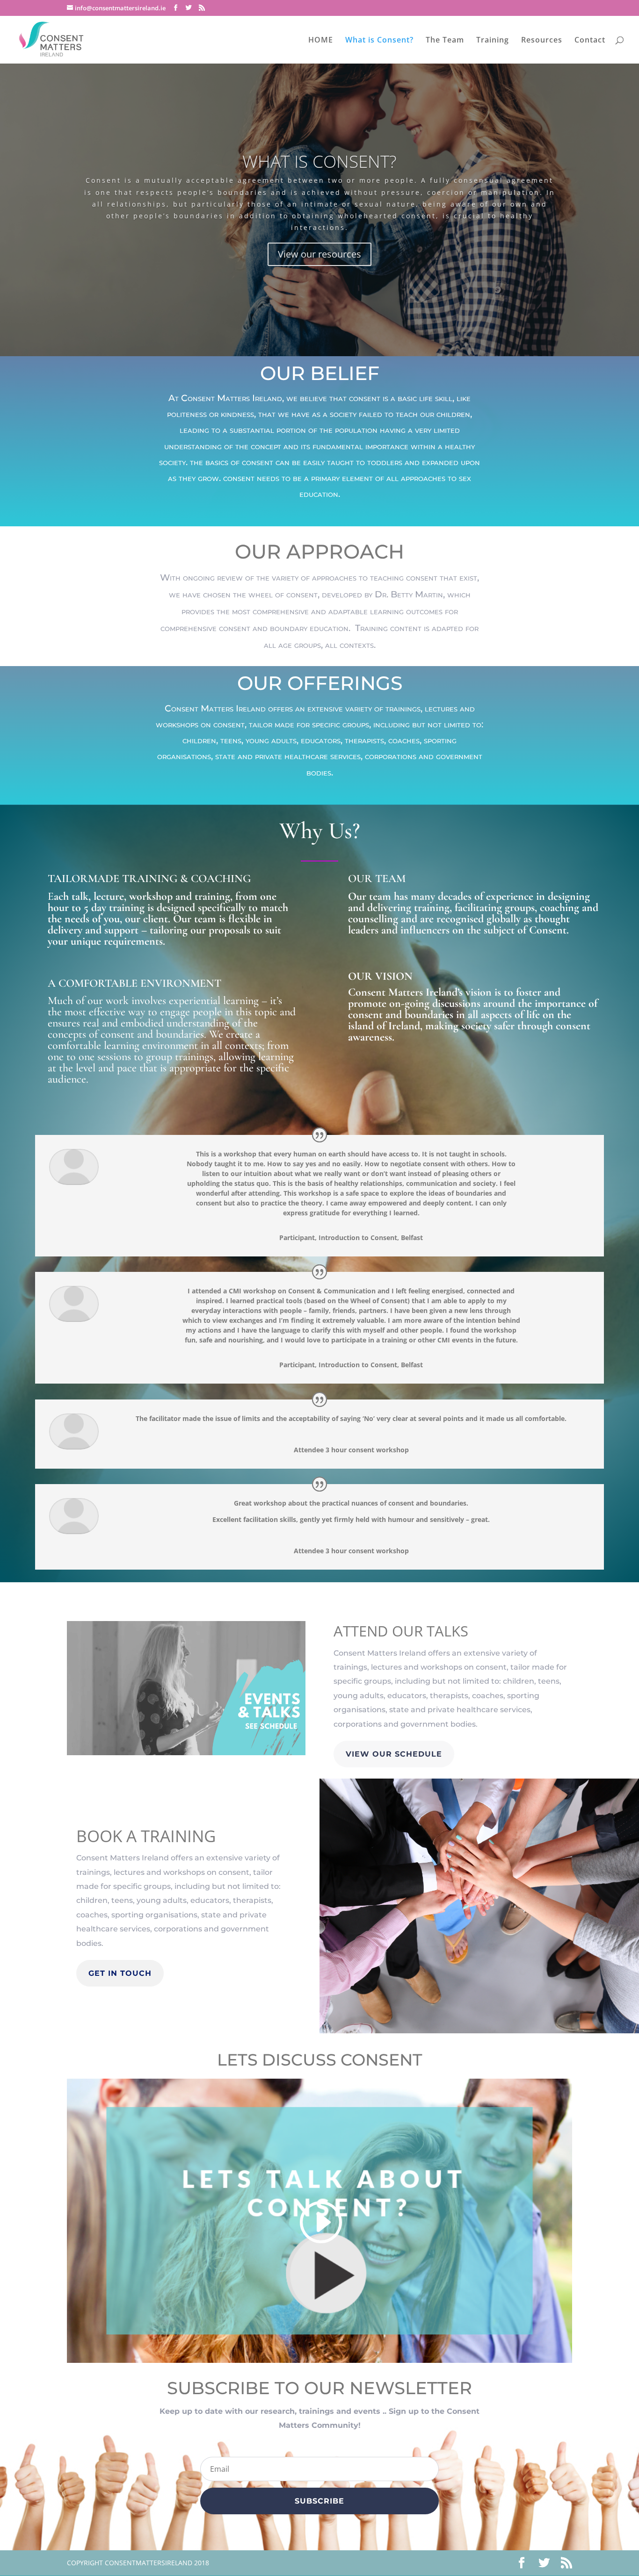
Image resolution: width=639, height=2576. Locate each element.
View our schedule (394, 1754)
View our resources (319, 254)
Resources (542, 41)
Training (493, 41)
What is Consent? (379, 41)
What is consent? (319, 161)
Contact (590, 41)
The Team (445, 41)
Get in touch (120, 1973)
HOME (321, 41)
